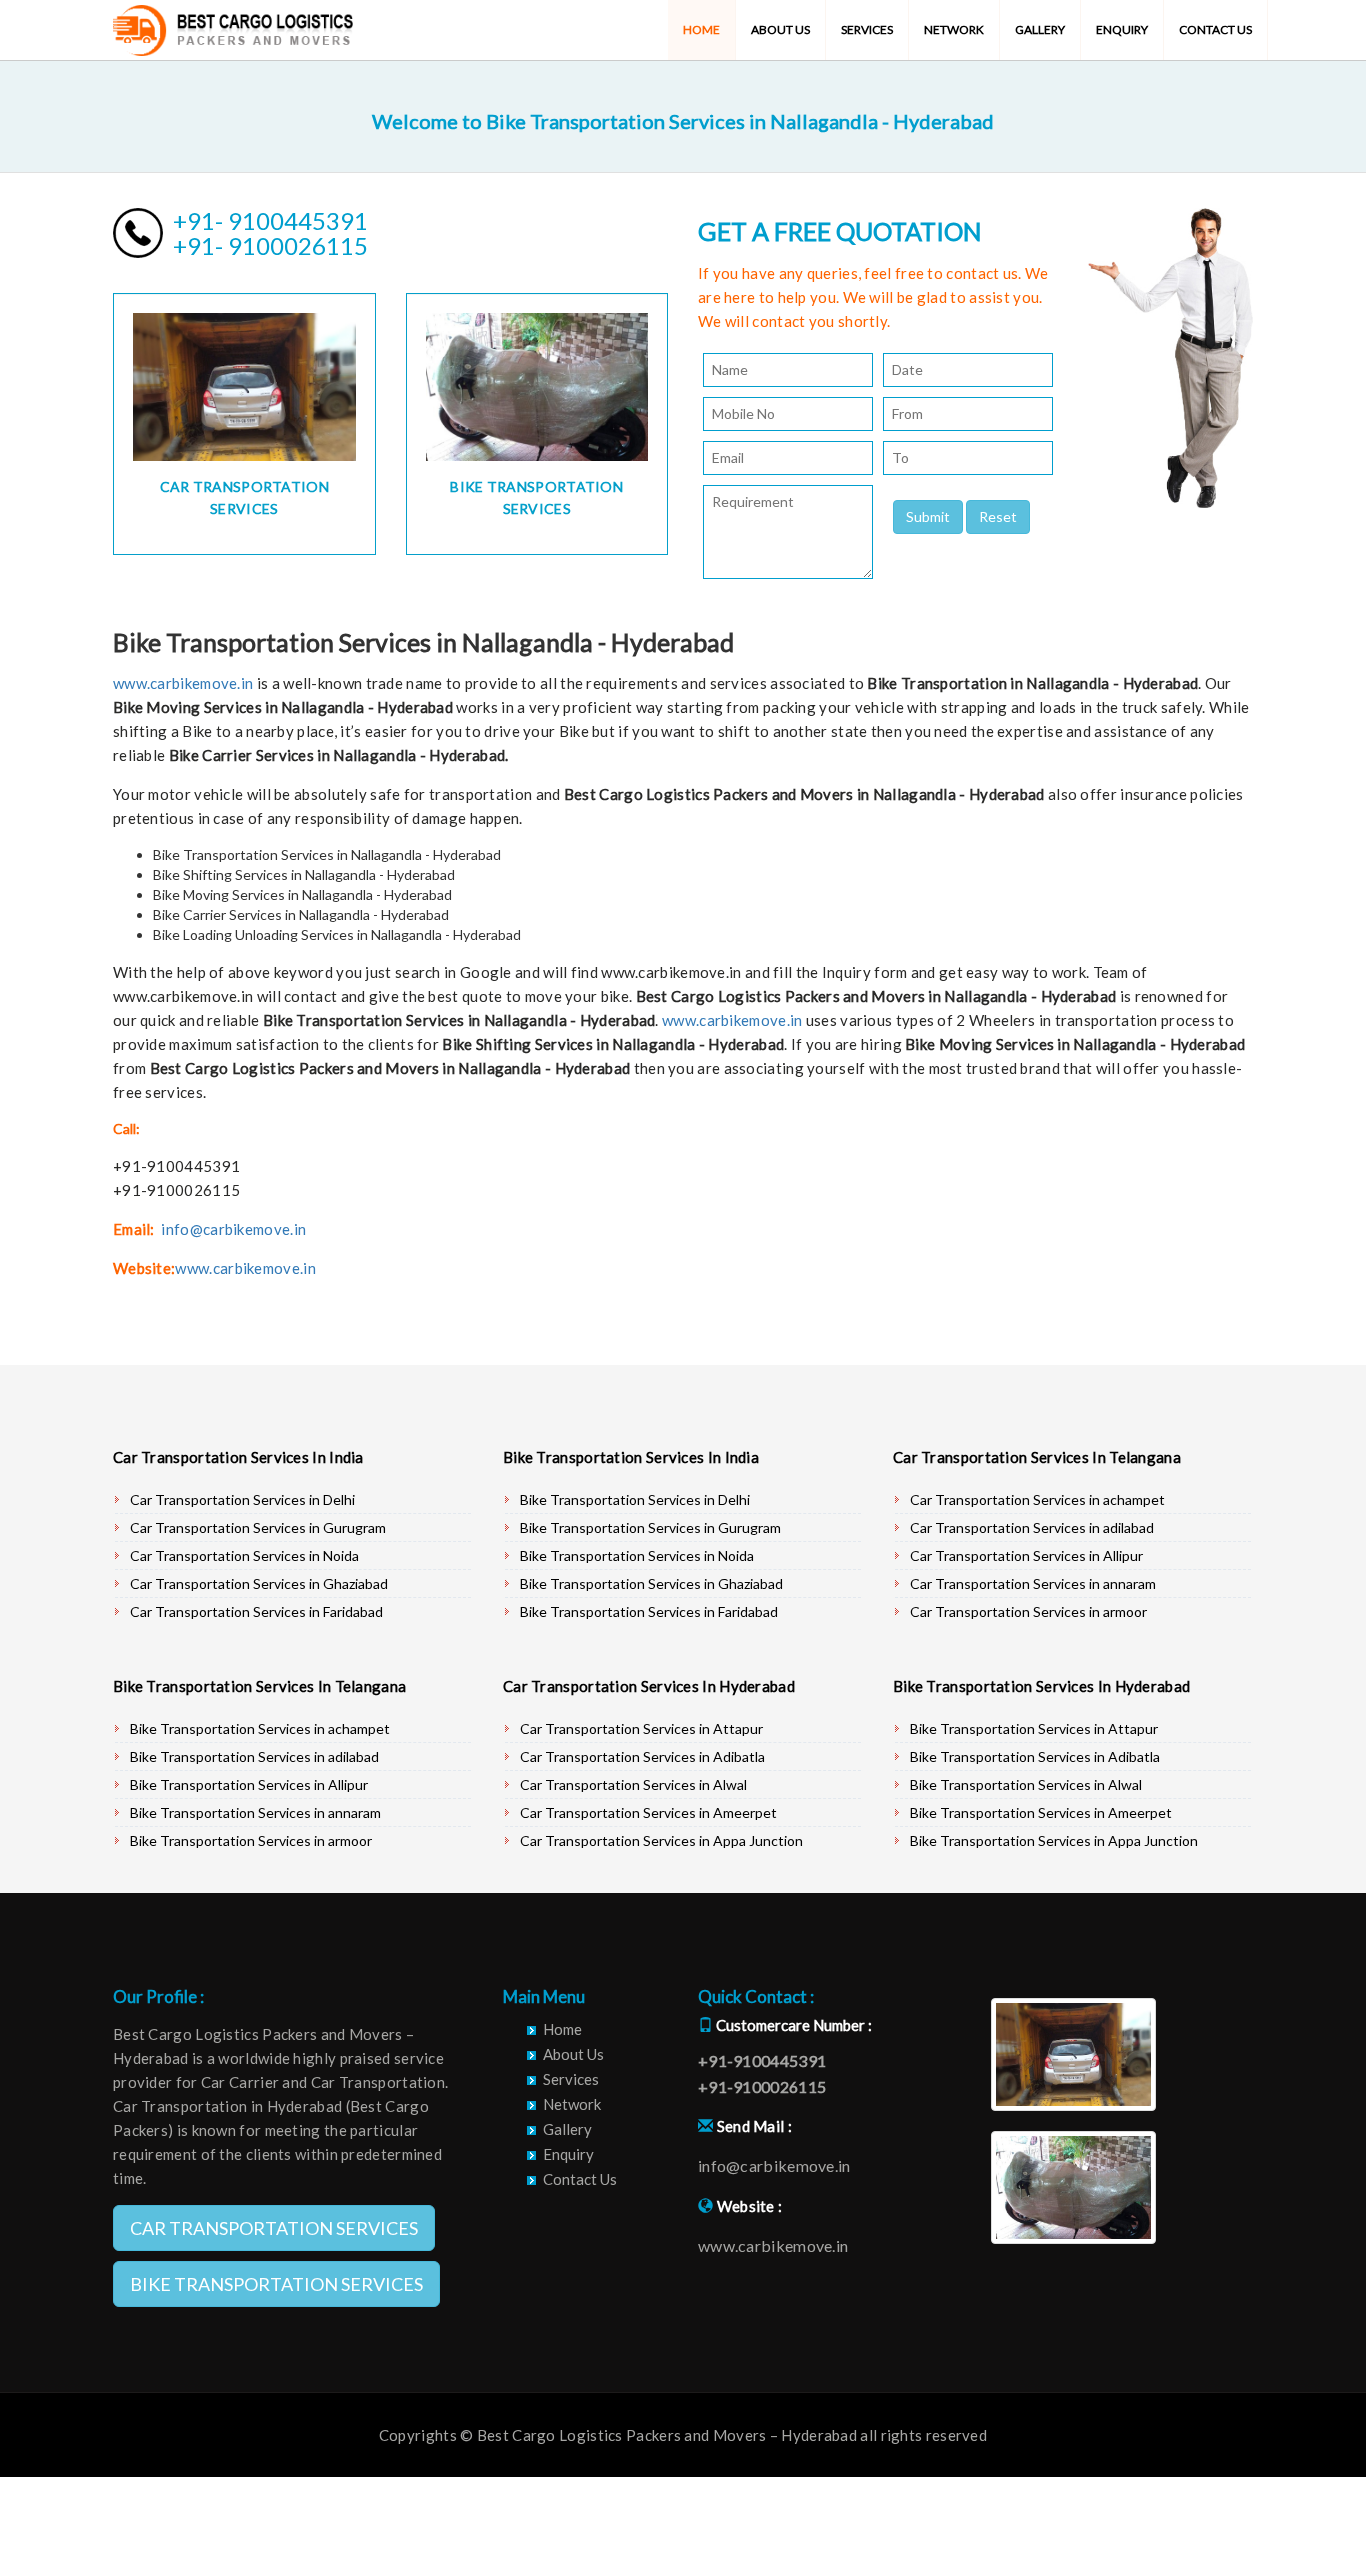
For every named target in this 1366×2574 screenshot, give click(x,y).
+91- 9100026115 (270, 245)
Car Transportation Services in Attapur (641, 1728)
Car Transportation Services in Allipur (1026, 1555)
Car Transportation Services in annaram (1033, 1583)
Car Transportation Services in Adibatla (642, 1756)
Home (701, 29)
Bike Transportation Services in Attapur (1034, 1728)
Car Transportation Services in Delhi (242, 1499)
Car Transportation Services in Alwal (633, 1784)
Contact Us (1215, 29)
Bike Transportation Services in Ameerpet (1041, 1812)
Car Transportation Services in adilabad (1032, 1527)
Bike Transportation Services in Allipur (249, 1784)
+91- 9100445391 (270, 220)
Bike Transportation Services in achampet (260, 1728)
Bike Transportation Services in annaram (255, 1812)
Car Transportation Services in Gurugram (258, 1527)
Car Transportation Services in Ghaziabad (259, 1583)
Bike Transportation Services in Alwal (1026, 1784)
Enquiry (1122, 29)
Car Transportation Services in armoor (1028, 1611)
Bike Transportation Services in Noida (637, 1555)
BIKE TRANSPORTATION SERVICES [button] (276, 2284)
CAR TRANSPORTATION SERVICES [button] (274, 2228)
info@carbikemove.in (233, 1229)
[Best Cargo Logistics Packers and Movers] (233, 25)
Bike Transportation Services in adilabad (254, 1756)
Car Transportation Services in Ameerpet (648, 1812)
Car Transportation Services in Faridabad (256, 1611)
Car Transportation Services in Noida (244, 1555)
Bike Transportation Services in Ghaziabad (651, 1583)
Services (867, 29)
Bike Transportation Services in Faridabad (649, 1611)
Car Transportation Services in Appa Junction (661, 1840)
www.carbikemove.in (183, 683)
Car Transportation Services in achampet (1037, 1499)
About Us (780, 29)
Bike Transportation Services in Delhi (635, 1499)
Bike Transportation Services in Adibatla (1035, 1756)
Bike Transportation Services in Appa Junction (1054, 1840)
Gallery (1040, 29)
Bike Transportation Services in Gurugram (650, 1527)
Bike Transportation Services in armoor (251, 1840)
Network (954, 29)
